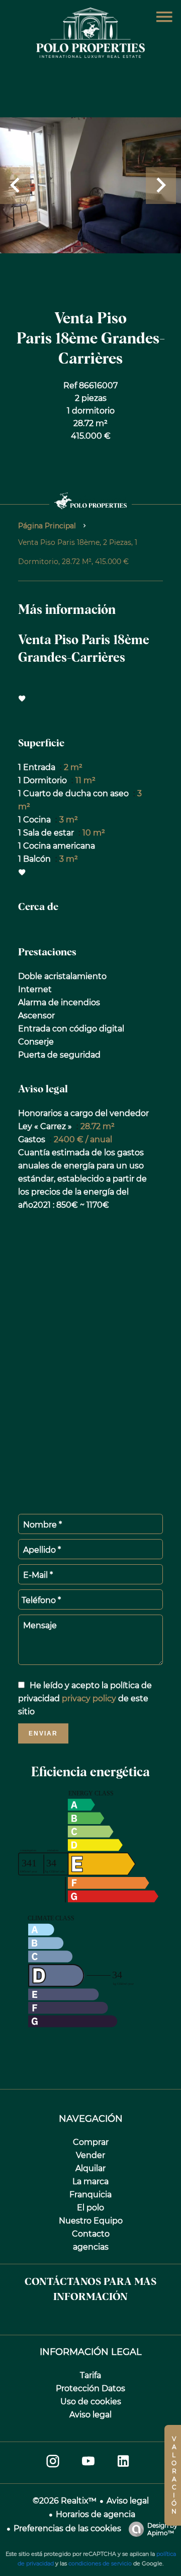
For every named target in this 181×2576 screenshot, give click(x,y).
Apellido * (42, 1550)
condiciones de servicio (100, 2563)
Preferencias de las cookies (67, 2528)
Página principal (47, 526)
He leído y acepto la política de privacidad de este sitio (85, 1698)
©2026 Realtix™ (65, 2501)
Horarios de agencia (96, 2514)
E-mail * (38, 1575)
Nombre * (42, 1525)
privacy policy (89, 1698)
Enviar (43, 1733)
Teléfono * (41, 1600)
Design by (162, 2529)
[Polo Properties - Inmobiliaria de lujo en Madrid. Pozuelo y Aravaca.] (90, 55)
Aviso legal (128, 2501)
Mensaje (40, 1625)
